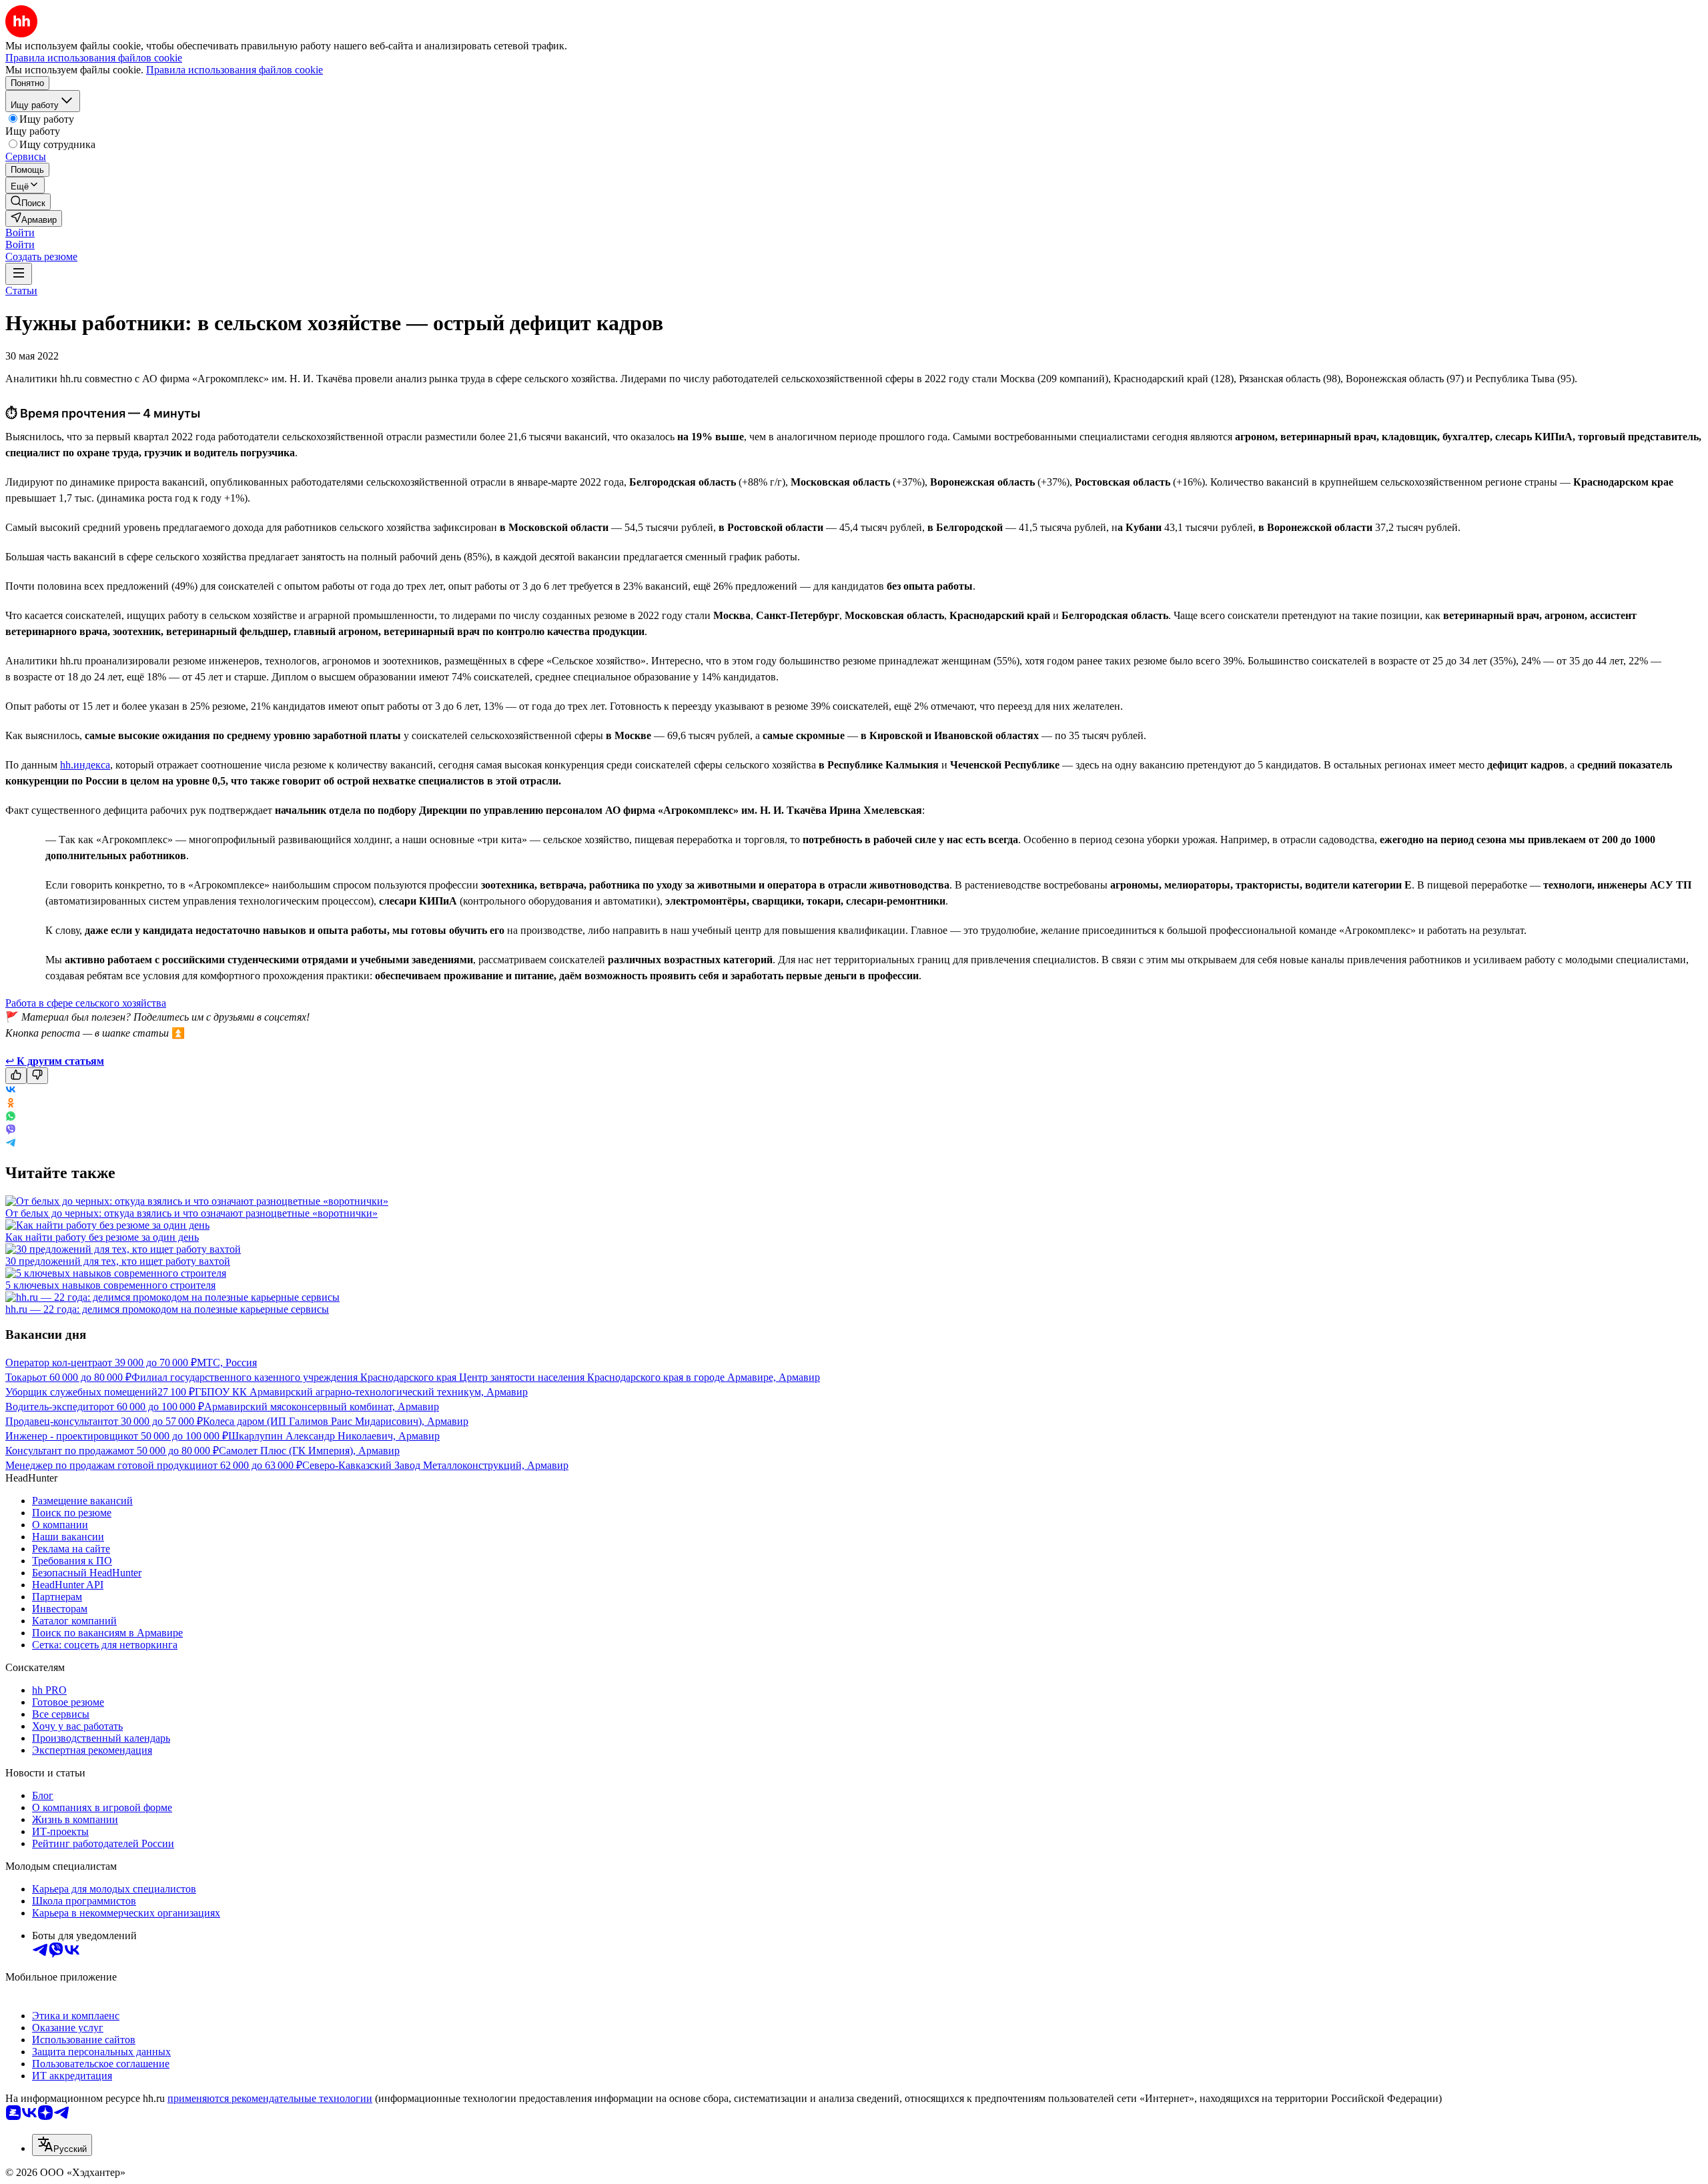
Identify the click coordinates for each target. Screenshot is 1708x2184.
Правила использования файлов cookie (235, 70)
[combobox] (62, 2145)
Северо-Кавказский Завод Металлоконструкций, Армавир (435, 1465)
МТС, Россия (227, 1362)
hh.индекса (85, 765)
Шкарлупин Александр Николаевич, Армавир (334, 1436)
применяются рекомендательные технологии (270, 2098)
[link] (28, 202)
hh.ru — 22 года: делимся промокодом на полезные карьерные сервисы (167, 1309)
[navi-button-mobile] (19, 274)
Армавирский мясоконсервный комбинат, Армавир (322, 1407)
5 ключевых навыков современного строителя (110, 1285)
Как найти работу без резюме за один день (102, 1237)
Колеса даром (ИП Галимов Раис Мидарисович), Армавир (336, 1421)
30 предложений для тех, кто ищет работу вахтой (118, 1261)
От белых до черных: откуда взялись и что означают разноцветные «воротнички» (191, 1213)
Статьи (21, 291)
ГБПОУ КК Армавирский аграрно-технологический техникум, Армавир (361, 1392)
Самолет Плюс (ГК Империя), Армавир (309, 1451)
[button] (20, 232)
